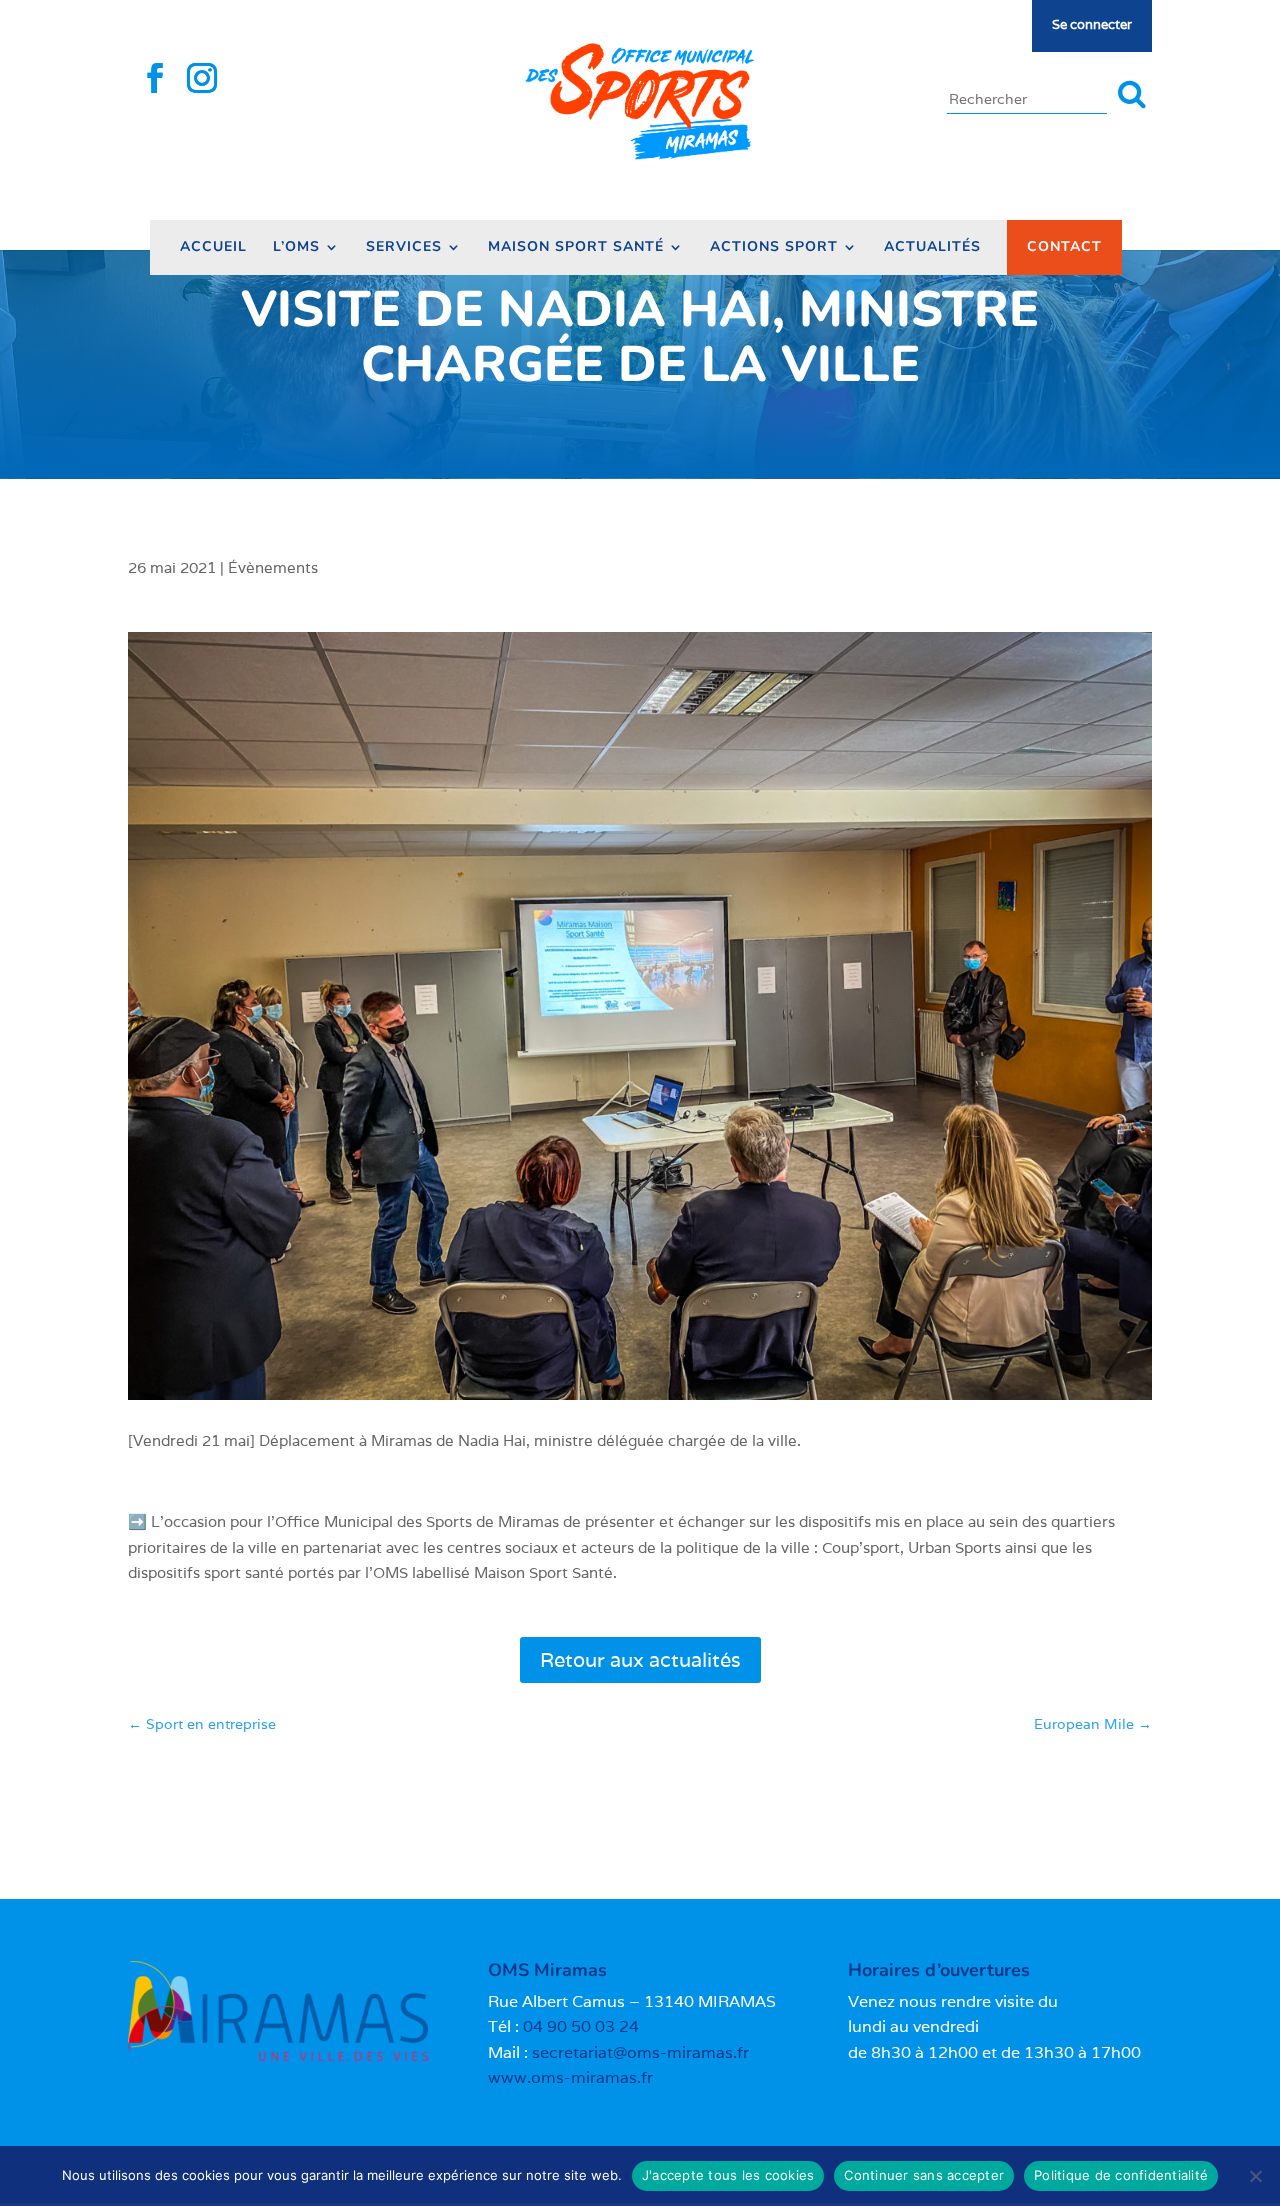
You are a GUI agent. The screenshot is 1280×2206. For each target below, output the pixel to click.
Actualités (932, 248)
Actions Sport (774, 248)
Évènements (273, 567)
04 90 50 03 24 (581, 2026)
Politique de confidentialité (1121, 2175)
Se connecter (1092, 24)
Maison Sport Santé (576, 248)
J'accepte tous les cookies (728, 2175)
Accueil (213, 248)
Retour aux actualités (640, 1660)
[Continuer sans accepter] (1255, 2176)
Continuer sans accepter (924, 2175)
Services (404, 248)
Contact (1064, 246)
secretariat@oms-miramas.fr (640, 2052)
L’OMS (296, 248)
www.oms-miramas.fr (570, 2077)
